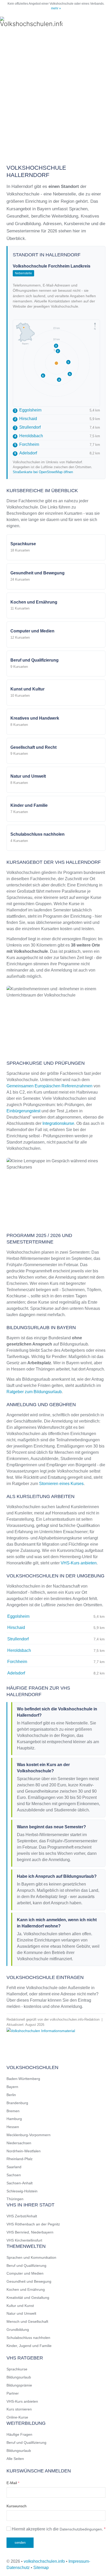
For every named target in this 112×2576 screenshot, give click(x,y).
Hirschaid (26, 419)
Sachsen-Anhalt (20, 2183)
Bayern (12, 2087)
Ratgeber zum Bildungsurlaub (34, 1392)
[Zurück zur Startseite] (31, 22)
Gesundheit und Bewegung (29, 2281)
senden (20, 2543)
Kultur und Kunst (20, 2306)
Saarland (14, 2167)
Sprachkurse (17, 2369)
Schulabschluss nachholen (28, 2338)
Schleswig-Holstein (22, 2191)
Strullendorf (27, 427)
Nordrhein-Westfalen (24, 2151)
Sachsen (14, 2175)
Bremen (13, 2111)
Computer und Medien (25, 2273)
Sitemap (41, 2568)
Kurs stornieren (19, 2409)
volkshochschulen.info (44, 2561)
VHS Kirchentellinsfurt (24, 2240)
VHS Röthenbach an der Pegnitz (33, 2224)
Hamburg (14, 2119)
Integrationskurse (58, 1123)
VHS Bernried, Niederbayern (30, 2232)
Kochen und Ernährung (26, 2289)
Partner (13, 2393)
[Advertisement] (56, 95)
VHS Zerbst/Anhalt (22, 2216)
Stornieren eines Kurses (61, 1484)
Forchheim (27, 444)
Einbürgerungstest (23, 1111)
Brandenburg (17, 2103)
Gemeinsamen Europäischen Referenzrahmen (49, 1086)
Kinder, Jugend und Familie (29, 2346)
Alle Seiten (15, 2459)
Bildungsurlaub (19, 2377)
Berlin (11, 2095)
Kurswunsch (17, 2506)
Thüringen (15, 2199)
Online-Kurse (17, 2417)
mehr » (56, 8)
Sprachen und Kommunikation (31, 2257)
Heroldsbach (29, 436)
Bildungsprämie (19, 2385)
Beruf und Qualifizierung (26, 2266)
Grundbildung (18, 2330)
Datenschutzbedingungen (81, 2529)
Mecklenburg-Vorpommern (29, 2135)
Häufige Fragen (19, 2434)
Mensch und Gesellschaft (27, 2321)
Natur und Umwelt (21, 2313)
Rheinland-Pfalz (20, 2159)
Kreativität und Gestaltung (28, 2298)
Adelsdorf (26, 453)
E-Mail (13, 2483)
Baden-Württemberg (23, 2079)
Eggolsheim (28, 410)
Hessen (13, 2127)
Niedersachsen (19, 2143)
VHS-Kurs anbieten (79, 1563)
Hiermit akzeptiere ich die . (58, 2529)
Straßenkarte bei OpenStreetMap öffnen (43, 472)
